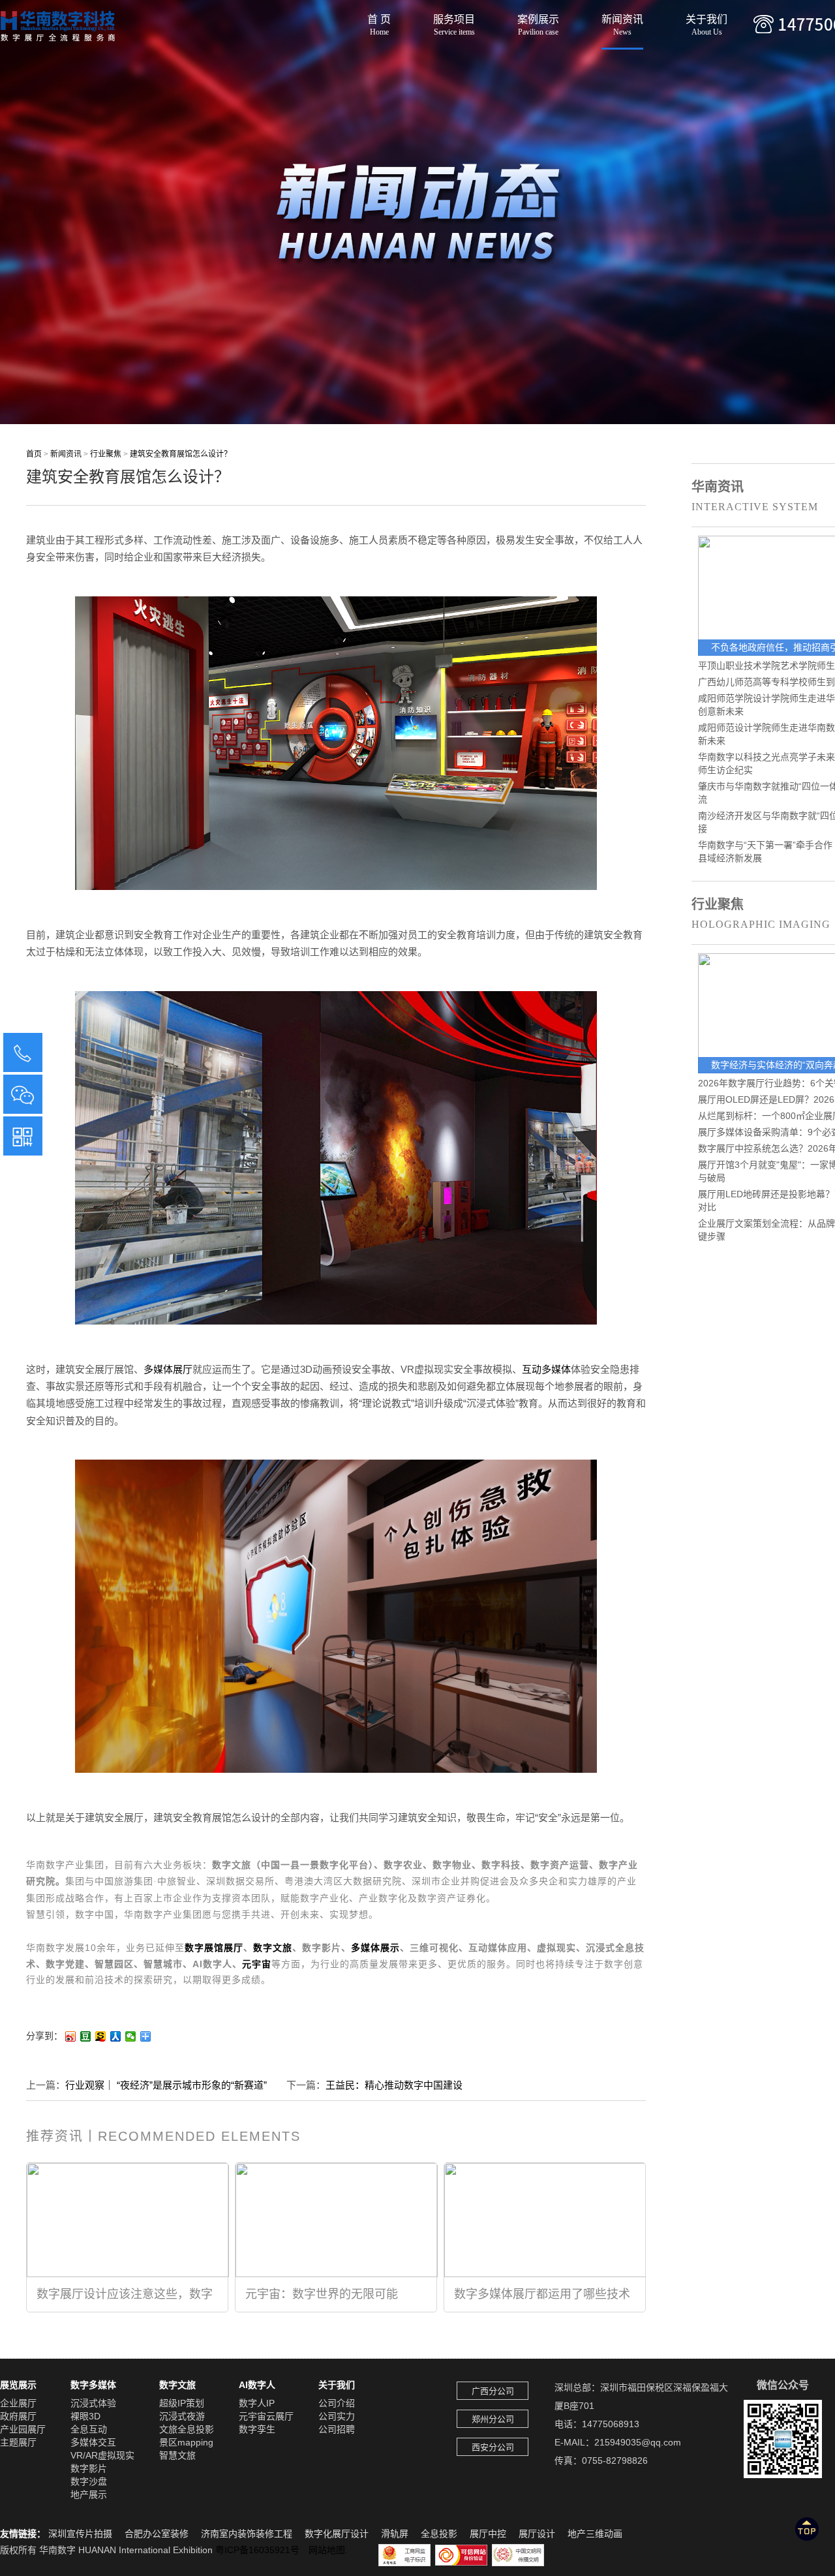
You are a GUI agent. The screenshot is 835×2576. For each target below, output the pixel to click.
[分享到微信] (131, 2036)
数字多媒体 (93, 2385)
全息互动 (89, 2429)
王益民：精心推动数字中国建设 (394, 2085)
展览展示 (18, 2385)
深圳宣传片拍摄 (80, 2534)
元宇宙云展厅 (266, 2416)
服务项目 (454, 22)
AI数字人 (257, 2385)
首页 (34, 454)
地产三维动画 (595, 2534)
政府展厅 (18, 2416)
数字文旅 (273, 1948)
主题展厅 (18, 2442)
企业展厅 (18, 2403)
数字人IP (257, 2403)
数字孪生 (257, 2429)
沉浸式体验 (93, 2403)
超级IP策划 (182, 2403)
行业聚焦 (106, 454)
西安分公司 (493, 2447)
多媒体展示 (375, 1948)
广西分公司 (493, 2391)
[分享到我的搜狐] (101, 2036)
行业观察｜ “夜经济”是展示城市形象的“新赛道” (166, 2085)
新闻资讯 (622, 22)
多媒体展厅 (168, 1369)
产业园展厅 (23, 2429)
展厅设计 (537, 2534)
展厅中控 (488, 2534)
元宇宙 (257, 1964)
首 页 (379, 22)
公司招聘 (337, 2429)
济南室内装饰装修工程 (247, 2534)
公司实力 (337, 2416)
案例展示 (538, 22)
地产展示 (89, 2494)
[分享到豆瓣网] (86, 2036)
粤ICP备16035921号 (262, 2550)
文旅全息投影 (187, 2429)
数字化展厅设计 (337, 2534)
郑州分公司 (493, 2419)
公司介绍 (337, 2403)
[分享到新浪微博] (71, 2036)
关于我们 (706, 22)
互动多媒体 (546, 1369)
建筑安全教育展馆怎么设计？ (181, 454)
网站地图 (327, 2550)
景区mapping (186, 2442)
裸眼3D (85, 2416)
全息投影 (439, 2534)
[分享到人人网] (116, 2036)
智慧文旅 (177, 2455)
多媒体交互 (93, 2442)
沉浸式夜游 (182, 2416)
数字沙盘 (89, 2481)
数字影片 (89, 2468)
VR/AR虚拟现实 (102, 2455)
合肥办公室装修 (157, 2534)
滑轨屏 (395, 2534)
